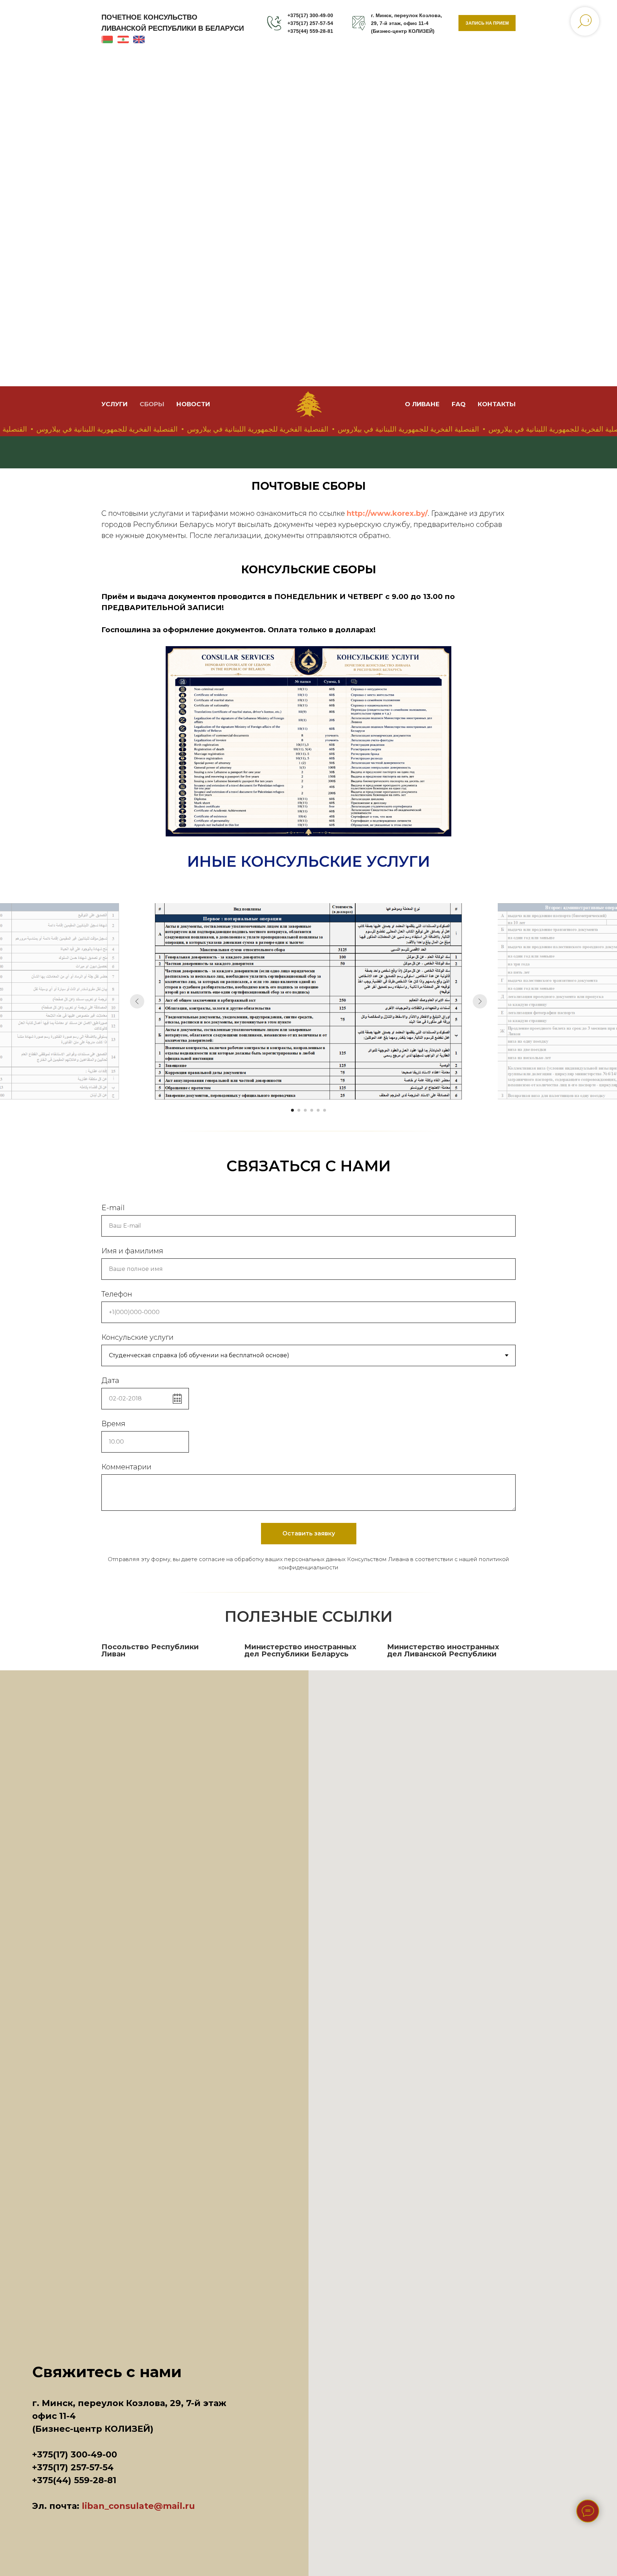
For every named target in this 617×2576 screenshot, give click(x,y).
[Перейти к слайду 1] (292, 1110)
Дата (110, 1380)
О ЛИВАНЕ (422, 404)
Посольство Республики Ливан (150, 1650)
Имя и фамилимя (132, 1251)
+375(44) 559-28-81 (310, 31)
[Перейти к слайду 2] (299, 1110)
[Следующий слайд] (480, 1001)
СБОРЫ (152, 404)
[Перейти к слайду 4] (312, 1110)
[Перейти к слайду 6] (325, 1110)
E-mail (113, 1208)
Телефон (117, 1294)
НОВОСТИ (193, 404)
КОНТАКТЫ (497, 404)
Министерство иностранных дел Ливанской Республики (443, 1650)
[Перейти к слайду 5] (318, 1110)
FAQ (459, 404)
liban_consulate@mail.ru (138, 2506)
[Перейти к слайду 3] (305, 1110)
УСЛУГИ (114, 404)
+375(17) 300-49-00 (310, 15)
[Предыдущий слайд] (137, 1001)
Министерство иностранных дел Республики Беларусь (300, 1650)
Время (113, 1424)
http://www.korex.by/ (387, 513)
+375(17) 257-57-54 (310, 23)
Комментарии (126, 1467)
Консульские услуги (137, 1337)
